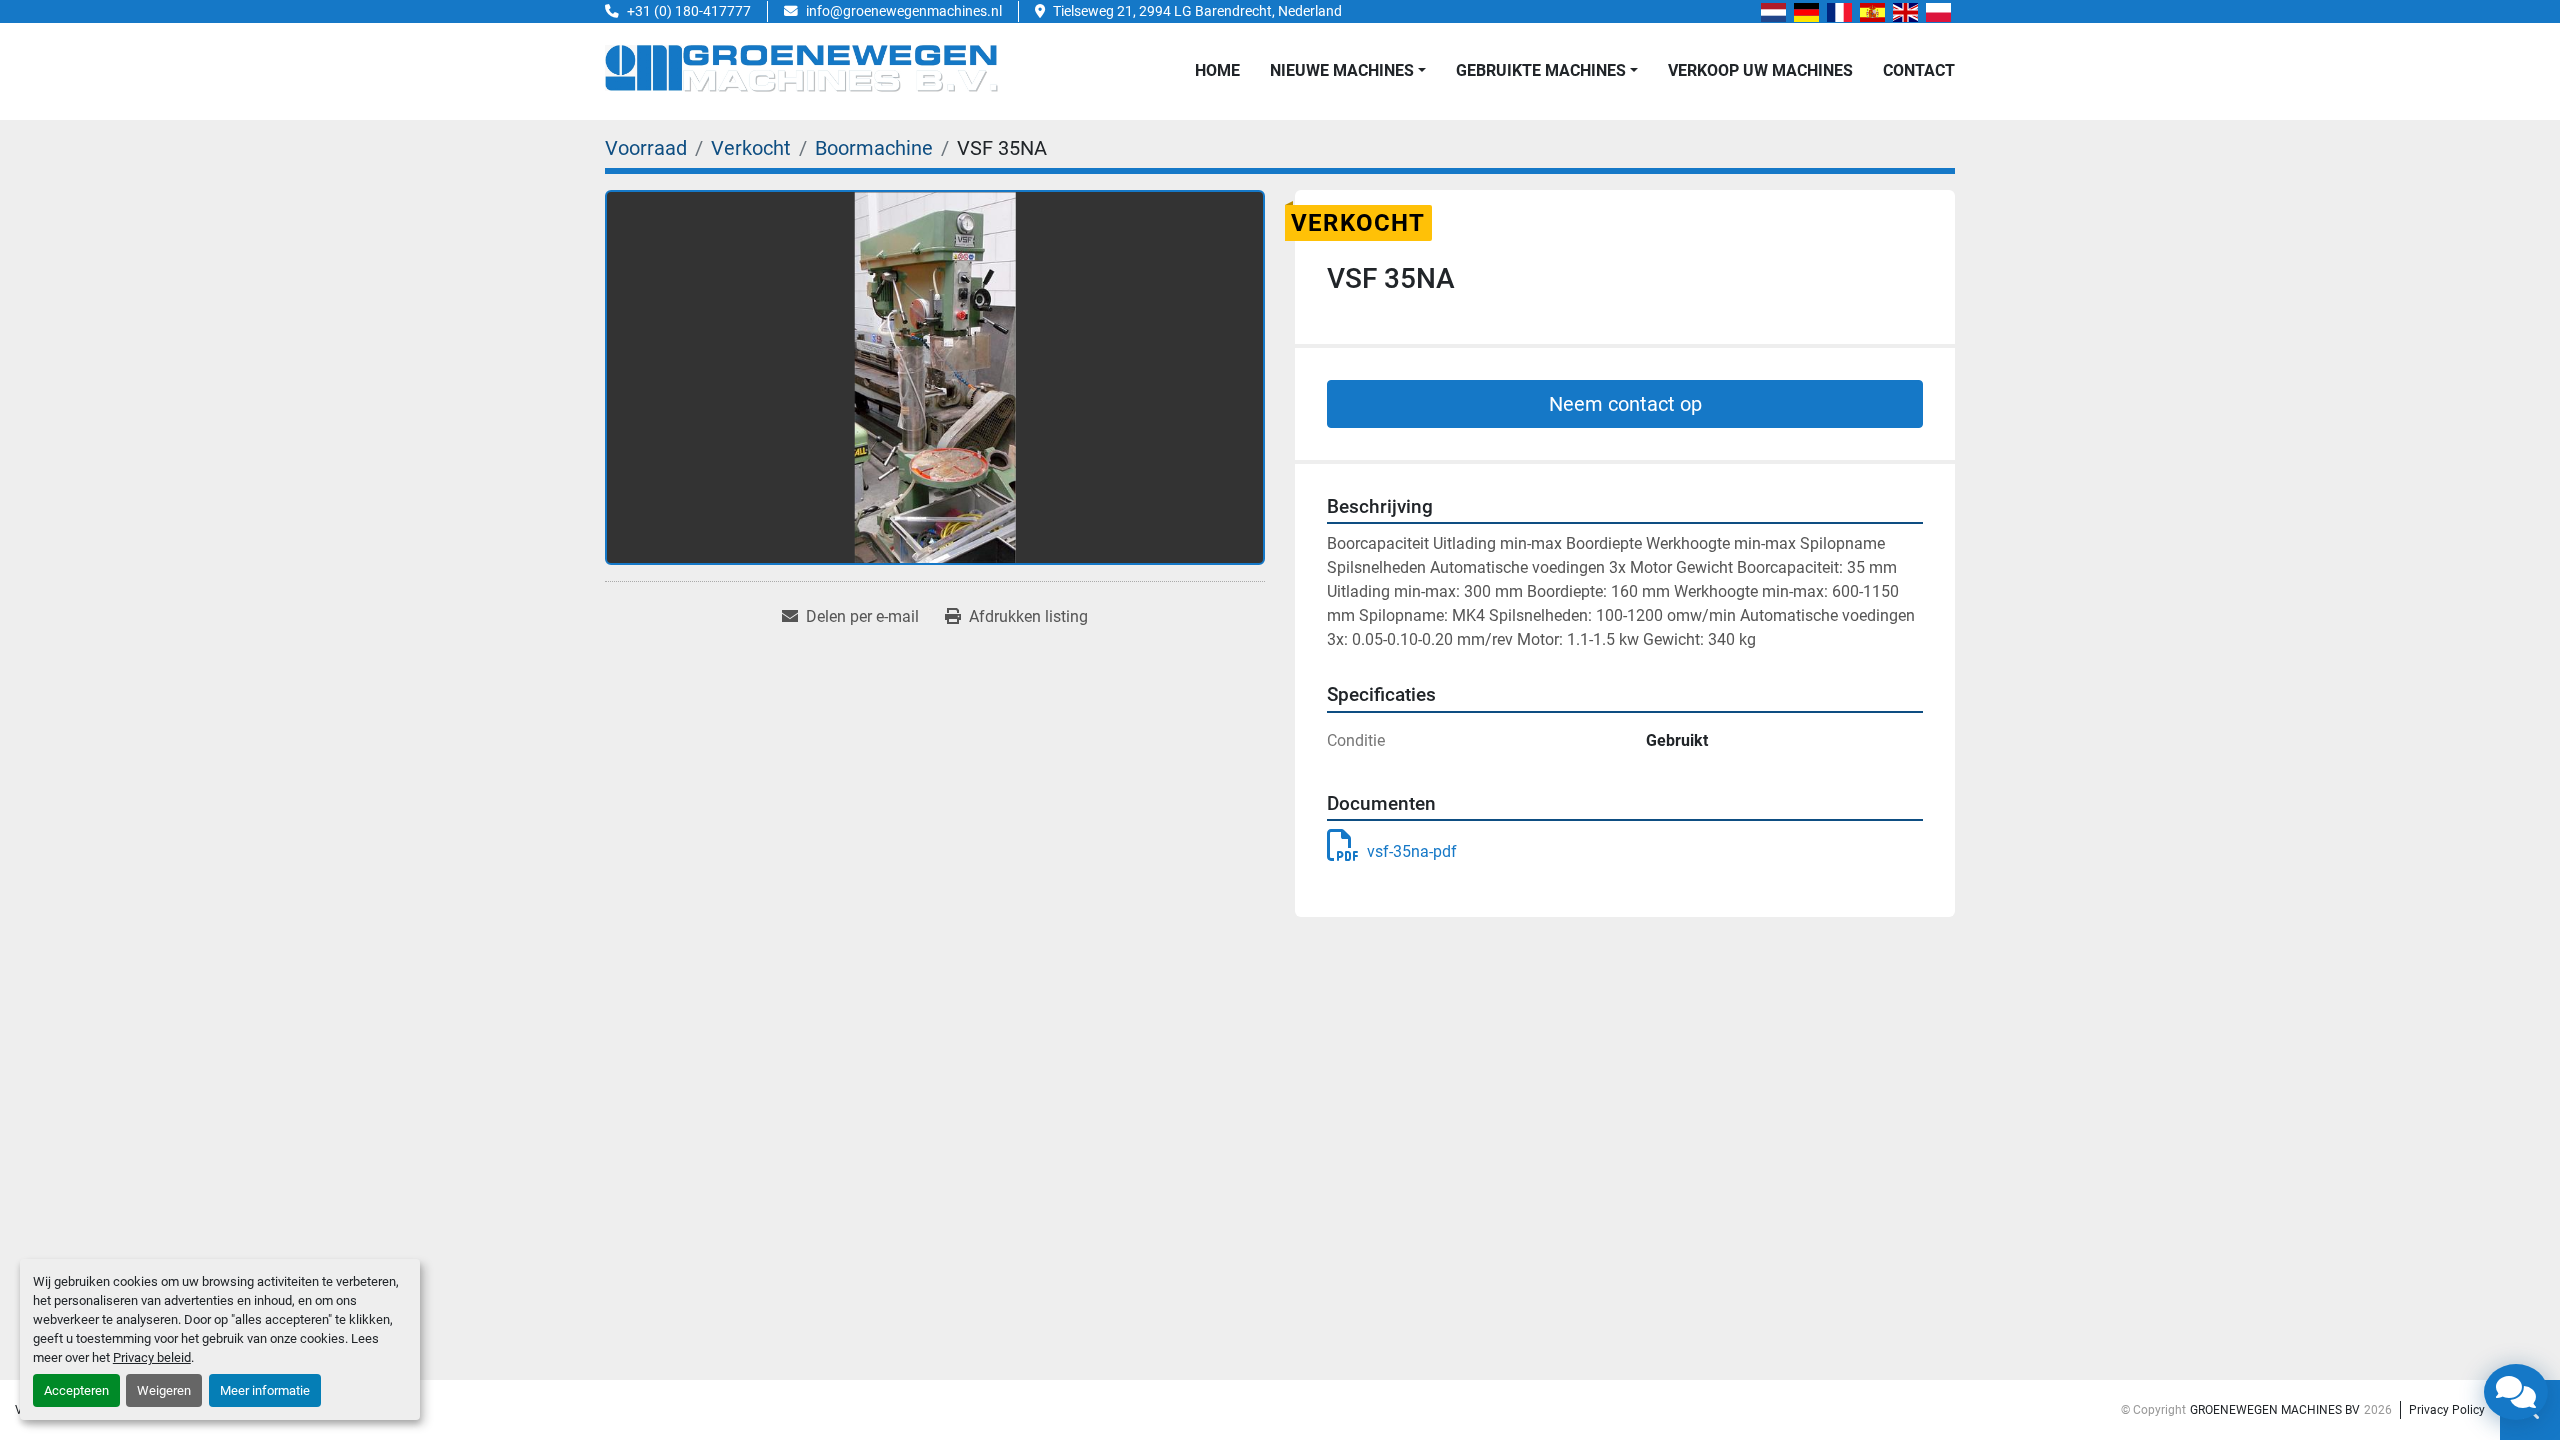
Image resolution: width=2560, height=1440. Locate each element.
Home (1217, 70)
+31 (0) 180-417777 (689, 11)
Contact (1919, 70)
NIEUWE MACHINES (1342, 70)
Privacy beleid (152, 1357)
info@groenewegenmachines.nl (904, 11)
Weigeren (164, 1390)
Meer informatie (265, 1390)
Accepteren (76, 1390)
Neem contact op (1625, 404)
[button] (1348, 71)
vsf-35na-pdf (1412, 851)
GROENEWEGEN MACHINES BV (2275, 1410)
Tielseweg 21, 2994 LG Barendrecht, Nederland (1197, 11)
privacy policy (2447, 1410)
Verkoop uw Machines (1760, 70)
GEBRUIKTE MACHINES (1541, 70)
